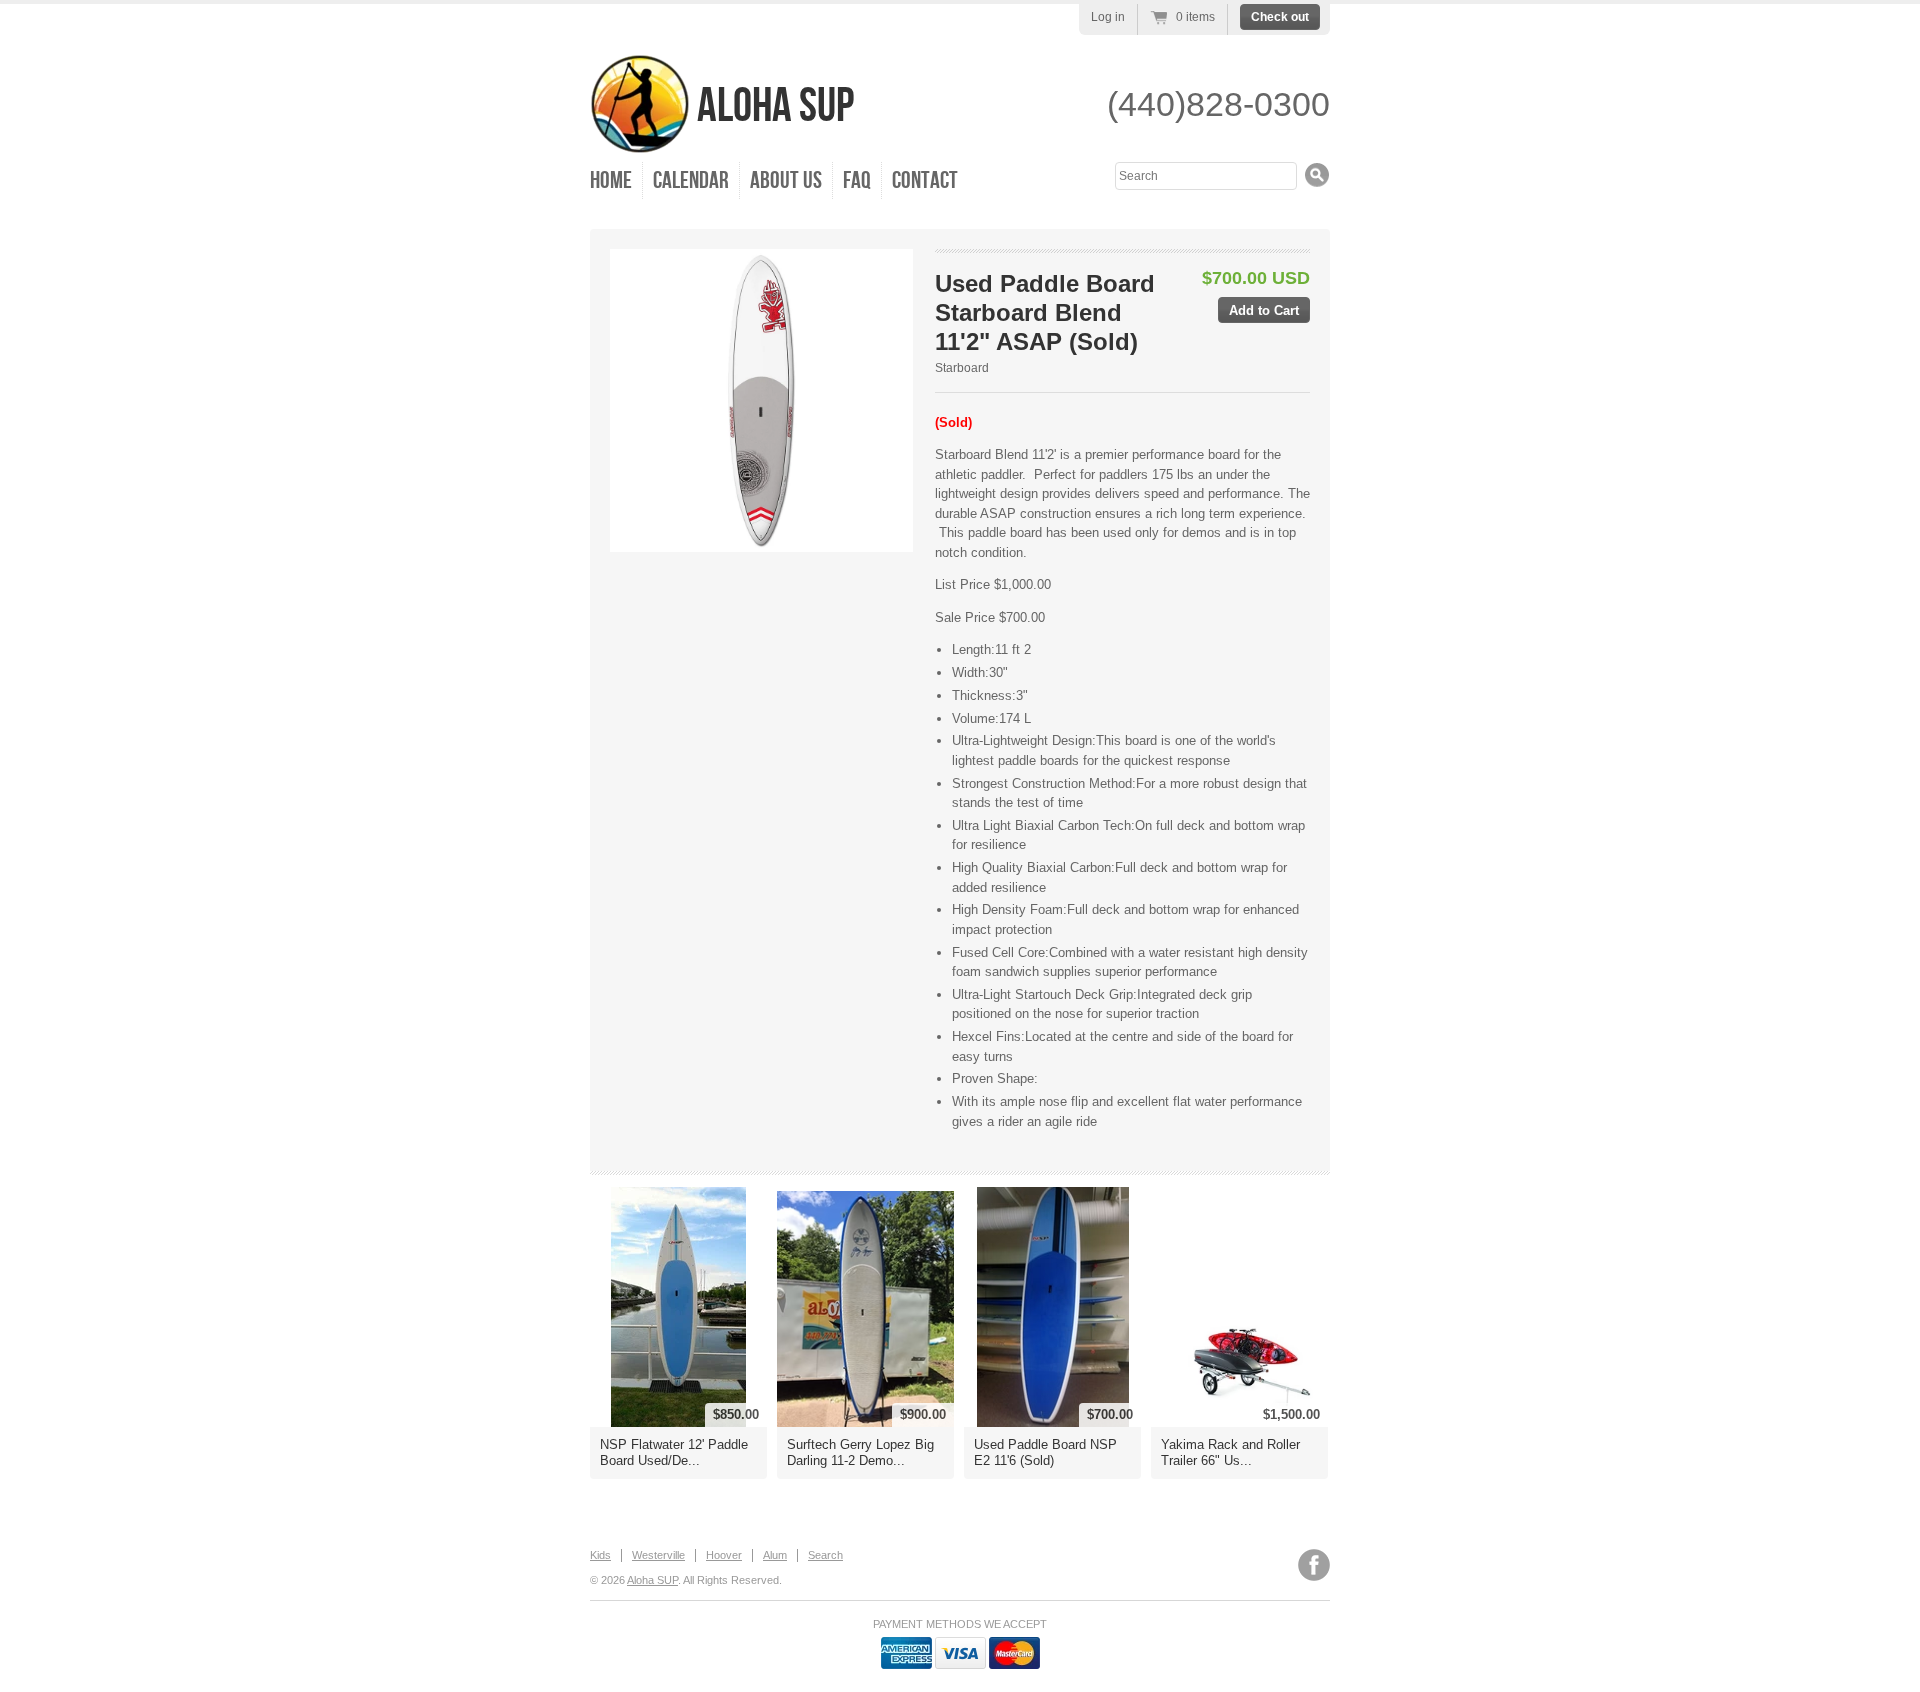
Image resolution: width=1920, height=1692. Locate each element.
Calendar (691, 180)
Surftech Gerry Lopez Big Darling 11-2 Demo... (860, 1452)
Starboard (962, 368)
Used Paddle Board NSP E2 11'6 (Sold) (1045, 1452)
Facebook (1314, 1565)
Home (611, 180)
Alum (775, 1555)
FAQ (857, 180)
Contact (925, 180)
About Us (786, 180)
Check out (1280, 17)
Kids (600, 1555)
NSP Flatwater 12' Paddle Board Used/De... (674, 1452)
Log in (1108, 17)
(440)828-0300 (1218, 104)
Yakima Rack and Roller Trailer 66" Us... (1230, 1452)
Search (825, 1555)
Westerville (658, 1555)
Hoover (724, 1555)
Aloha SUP (772, 106)
